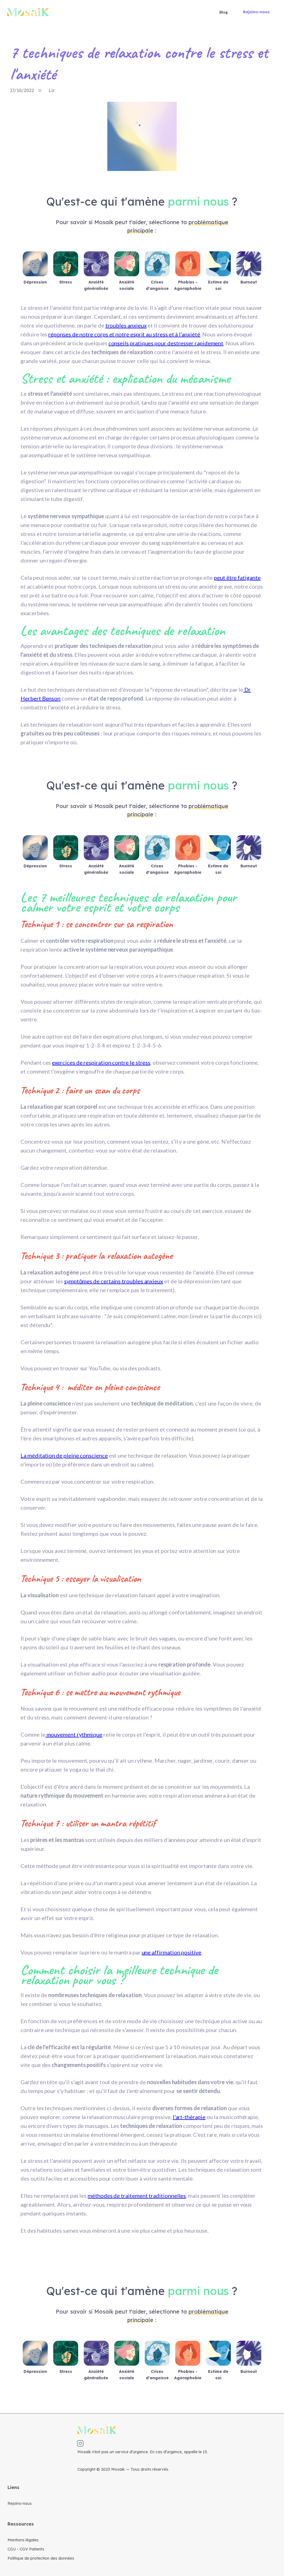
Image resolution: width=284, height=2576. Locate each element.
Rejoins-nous (256, 12)
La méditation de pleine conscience (64, 1455)
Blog (224, 12)
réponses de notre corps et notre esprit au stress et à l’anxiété (124, 334)
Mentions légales (23, 2540)
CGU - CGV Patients (26, 2549)
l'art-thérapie (189, 2117)
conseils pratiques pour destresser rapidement (166, 343)
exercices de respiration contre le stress (101, 1062)
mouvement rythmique (74, 1734)
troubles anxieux (126, 325)
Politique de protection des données (41, 2558)
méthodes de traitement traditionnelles (137, 2196)
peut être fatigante (237, 577)
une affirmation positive (172, 1952)
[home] (28, 12)
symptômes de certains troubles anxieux (114, 1281)
